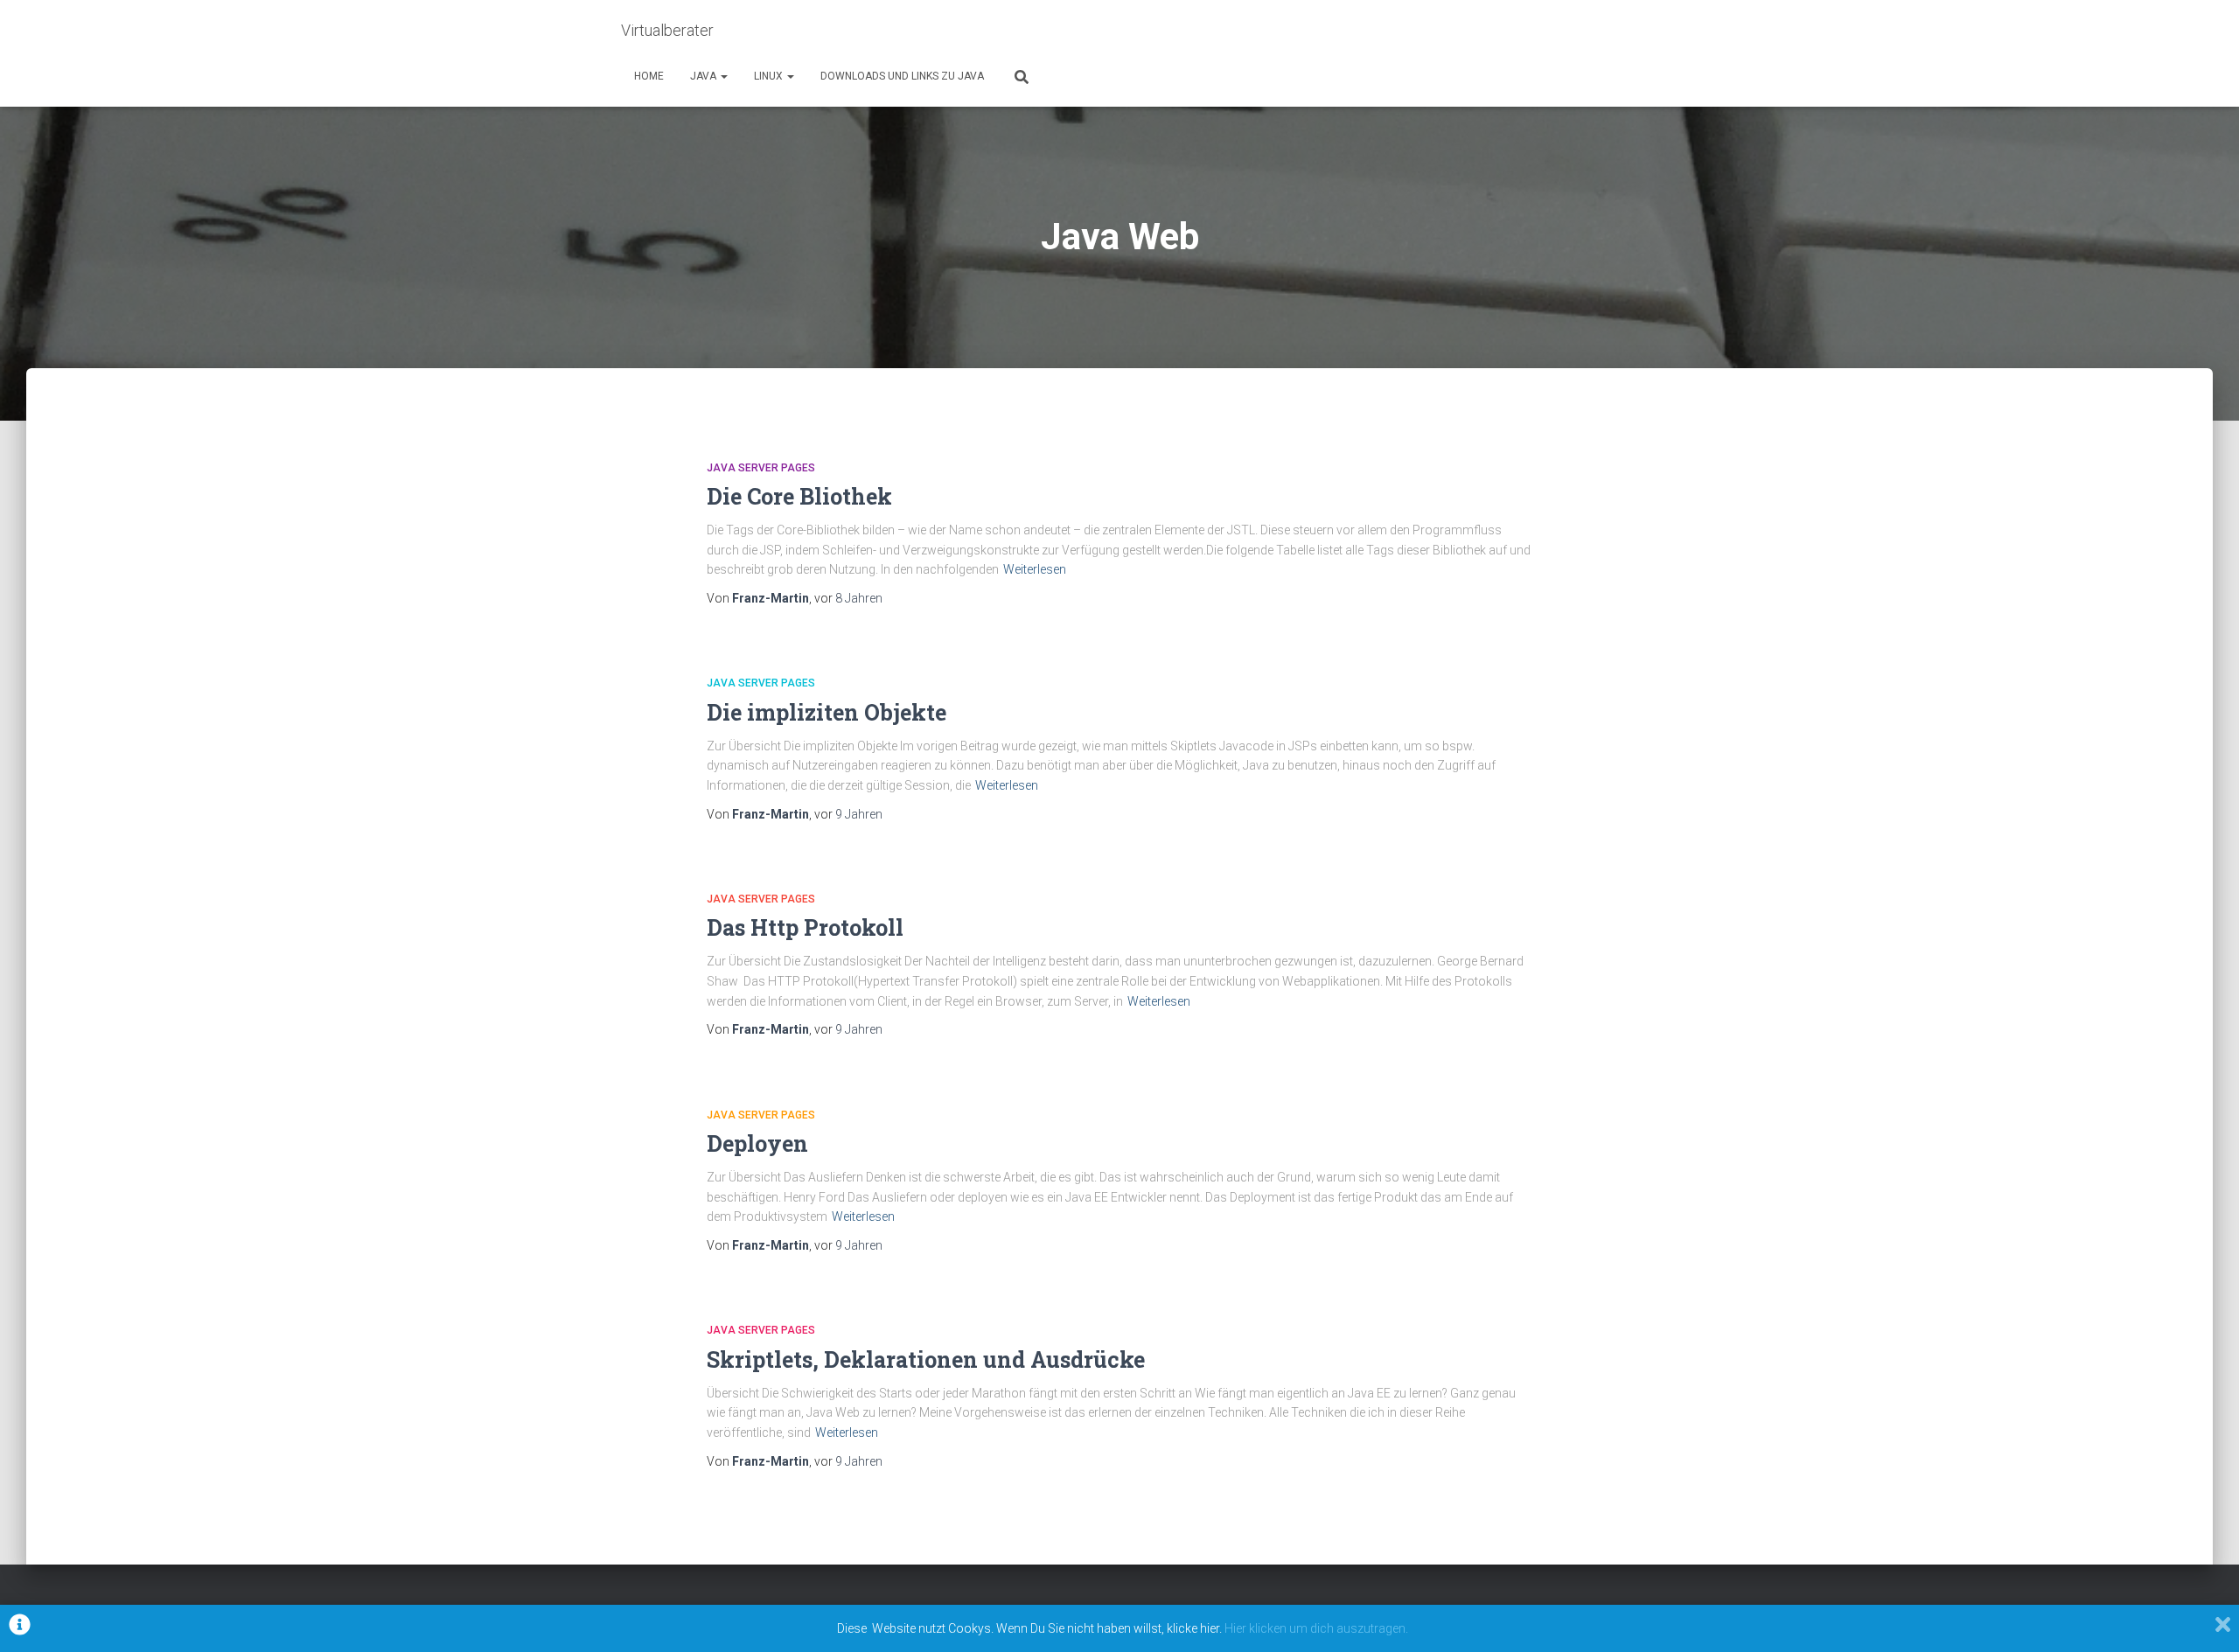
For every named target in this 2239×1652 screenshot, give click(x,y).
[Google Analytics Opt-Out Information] (20, 1628)
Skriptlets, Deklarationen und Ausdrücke (926, 1359)
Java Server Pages (761, 468)
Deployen (757, 1143)
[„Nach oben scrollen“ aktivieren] (2204, 1617)
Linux (770, 76)
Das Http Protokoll (805, 927)
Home (649, 76)
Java (704, 76)
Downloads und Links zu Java (902, 76)
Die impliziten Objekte (827, 712)
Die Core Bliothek (799, 496)
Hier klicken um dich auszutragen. (1316, 1628)
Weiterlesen (1035, 569)
